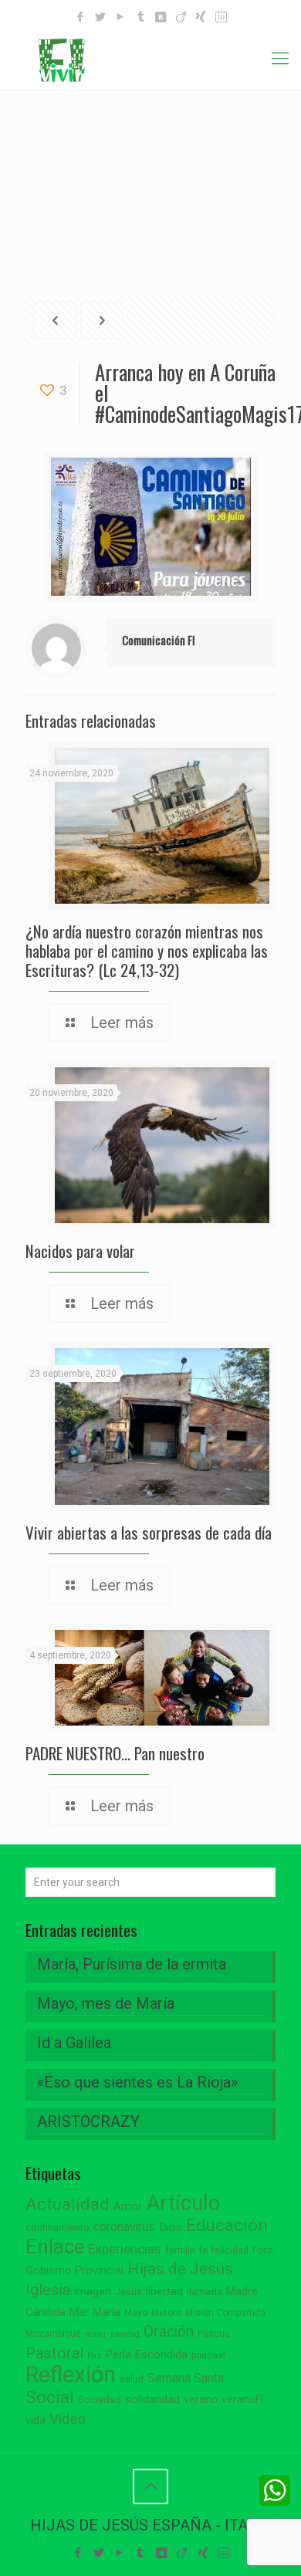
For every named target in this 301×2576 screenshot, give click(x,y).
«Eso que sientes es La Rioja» (137, 2082)
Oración (169, 2332)
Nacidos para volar (80, 1251)
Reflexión (71, 2375)
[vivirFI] (150, 59)
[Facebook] (81, 17)
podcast (209, 2355)
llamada (205, 2292)
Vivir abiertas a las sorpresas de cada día (149, 1532)
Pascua (214, 2334)
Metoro (166, 2313)
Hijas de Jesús (180, 2268)
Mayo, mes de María (106, 2003)
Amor (128, 2207)
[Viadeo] (181, 17)
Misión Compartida (225, 2313)
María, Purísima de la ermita (132, 1964)
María (107, 2312)
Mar (79, 2312)
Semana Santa (186, 2378)
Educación (227, 2225)
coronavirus (124, 2227)
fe (203, 2250)
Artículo (183, 2203)
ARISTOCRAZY (88, 2121)
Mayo (136, 2313)
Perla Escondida (146, 2355)
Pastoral (54, 2353)
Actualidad (68, 2204)
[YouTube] (121, 17)
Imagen (93, 2291)
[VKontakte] (161, 17)
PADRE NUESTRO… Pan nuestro (115, 1753)
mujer (96, 2334)
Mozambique (53, 2334)
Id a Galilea (74, 2043)
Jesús (129, 2292)
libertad (164, 2291)
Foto (263, 2250)
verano (201, 2399)
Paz (94, 2356)
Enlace (55, 2246)
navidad (125, 2334)
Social (50, 2397)
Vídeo (68, 2419)
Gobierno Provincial (74, 2271)
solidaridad (152, 2400)
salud (132, 2379)
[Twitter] (101, 17)
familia (180, 2250)
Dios (171, 2227)
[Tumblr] (141, 17)
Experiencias (125, 2249)
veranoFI (242, 2399)
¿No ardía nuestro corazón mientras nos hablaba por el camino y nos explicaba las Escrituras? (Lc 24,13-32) (147, 950)
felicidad (230, 2250)
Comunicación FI (159, 640)
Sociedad (100, 2400)
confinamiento (57, 2228)
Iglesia (48, 2290)
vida (36, 2420)
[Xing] (201, 17)
